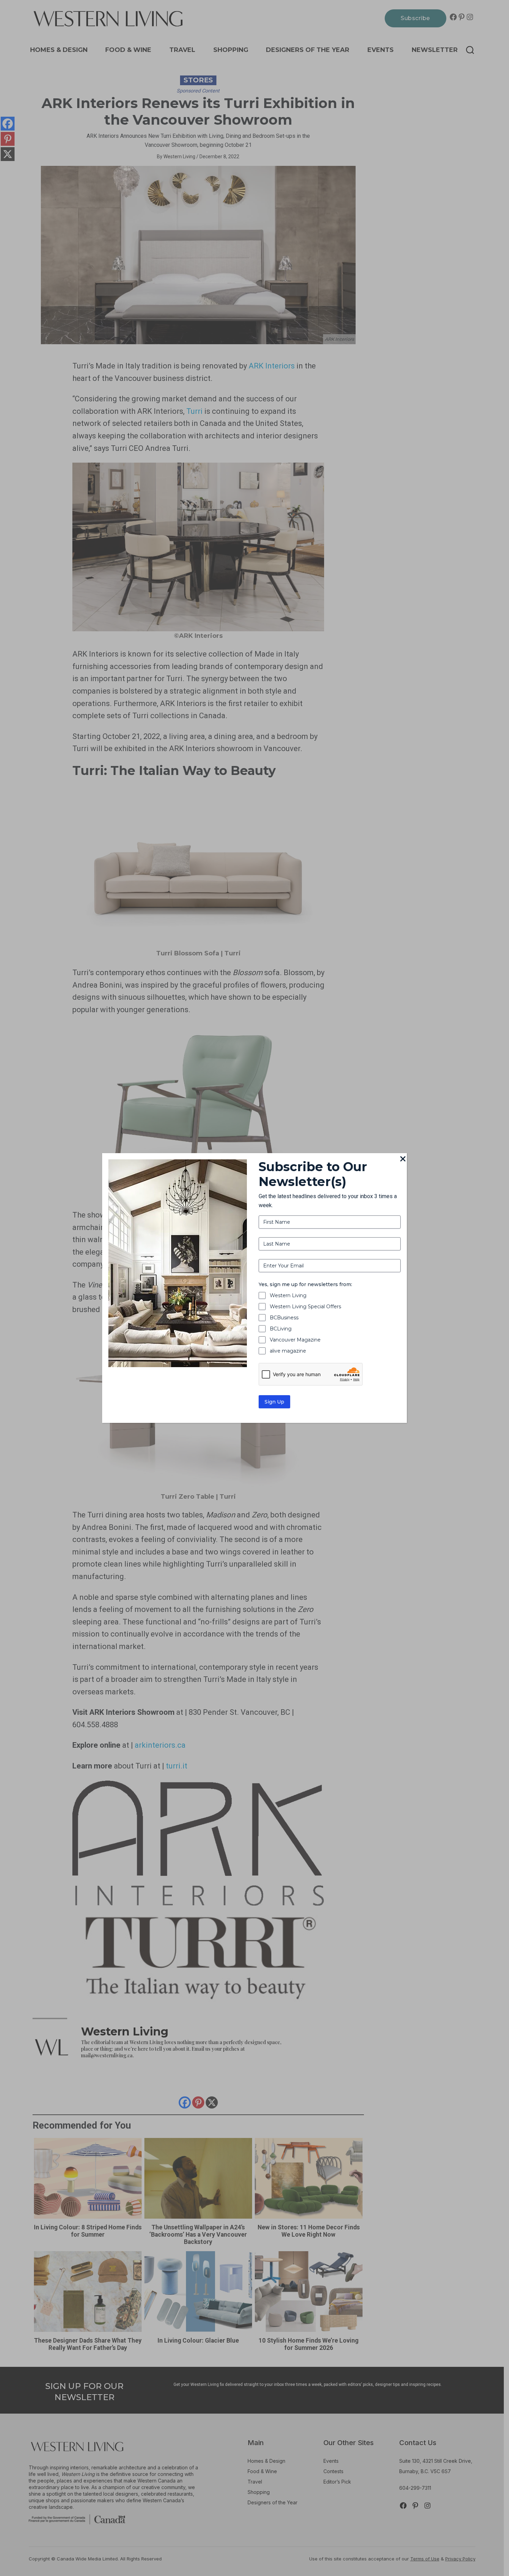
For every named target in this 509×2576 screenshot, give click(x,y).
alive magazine (288, 1351)
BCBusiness (284, 1318)
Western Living (288, 1295)
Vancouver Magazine (295, 1340)
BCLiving (281, 1329)
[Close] (403, 1159)
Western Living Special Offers (305, 1307)
